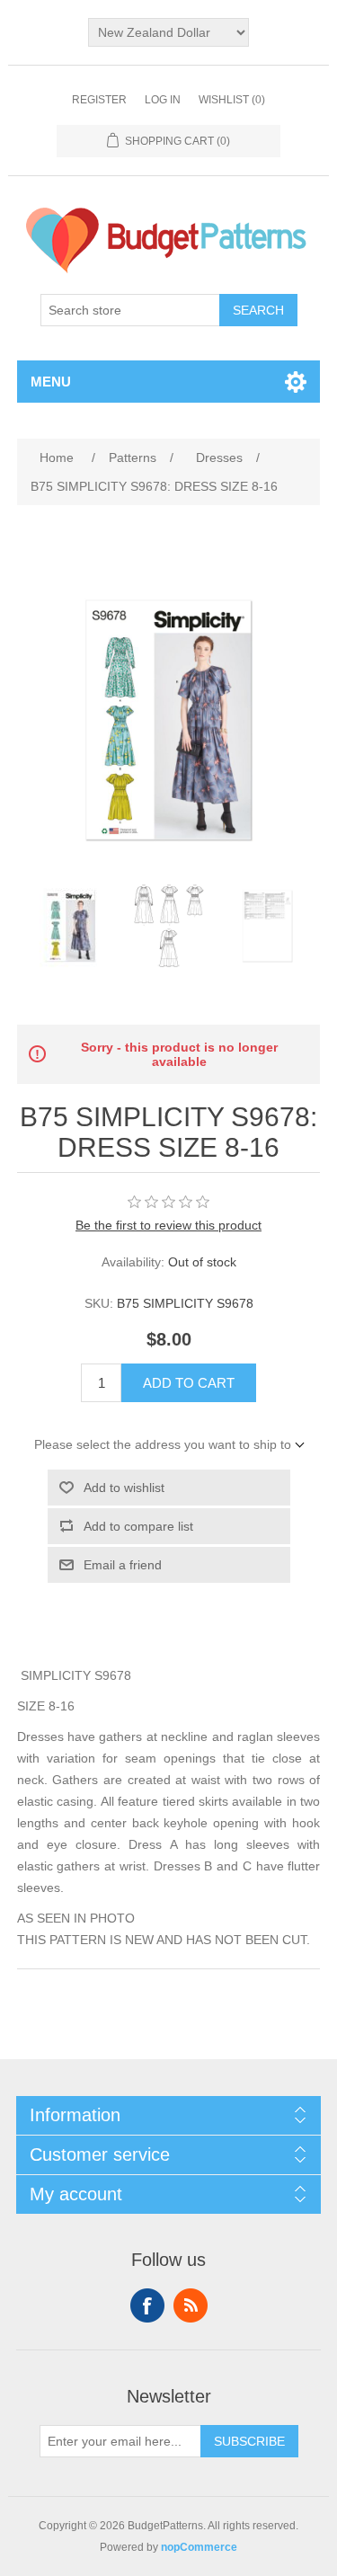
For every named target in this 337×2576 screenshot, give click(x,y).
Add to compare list (138, 1526)
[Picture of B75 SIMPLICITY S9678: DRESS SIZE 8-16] (70, 926)
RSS (191, 2305)
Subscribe (249, 2441)
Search (258, 310)
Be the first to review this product (168, 1225)
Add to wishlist (124, 1488)
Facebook (147, 2305)
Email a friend (123, 1565)
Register (99, 100)
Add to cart (189, 1383)
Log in (163, 100)
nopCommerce (199, 2547)
